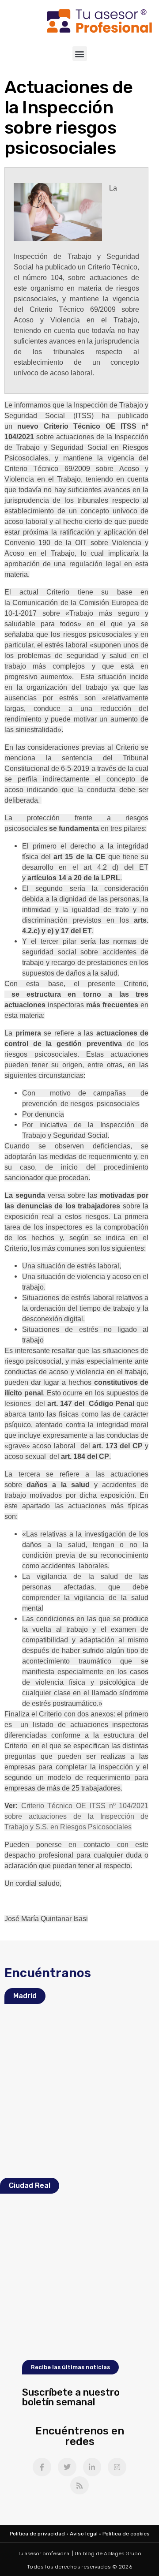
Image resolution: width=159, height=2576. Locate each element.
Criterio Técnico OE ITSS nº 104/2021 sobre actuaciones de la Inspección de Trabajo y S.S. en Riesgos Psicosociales (76, 1816)
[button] (80, 54)
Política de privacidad (37, 2534)
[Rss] (79, 2486)
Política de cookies (126, 2534)
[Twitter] (67, 2467)
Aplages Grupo (123, 2554)
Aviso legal (84, 2534)
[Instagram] (117, 2467)
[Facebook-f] (42, 2467)
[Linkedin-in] (92, 2467)
